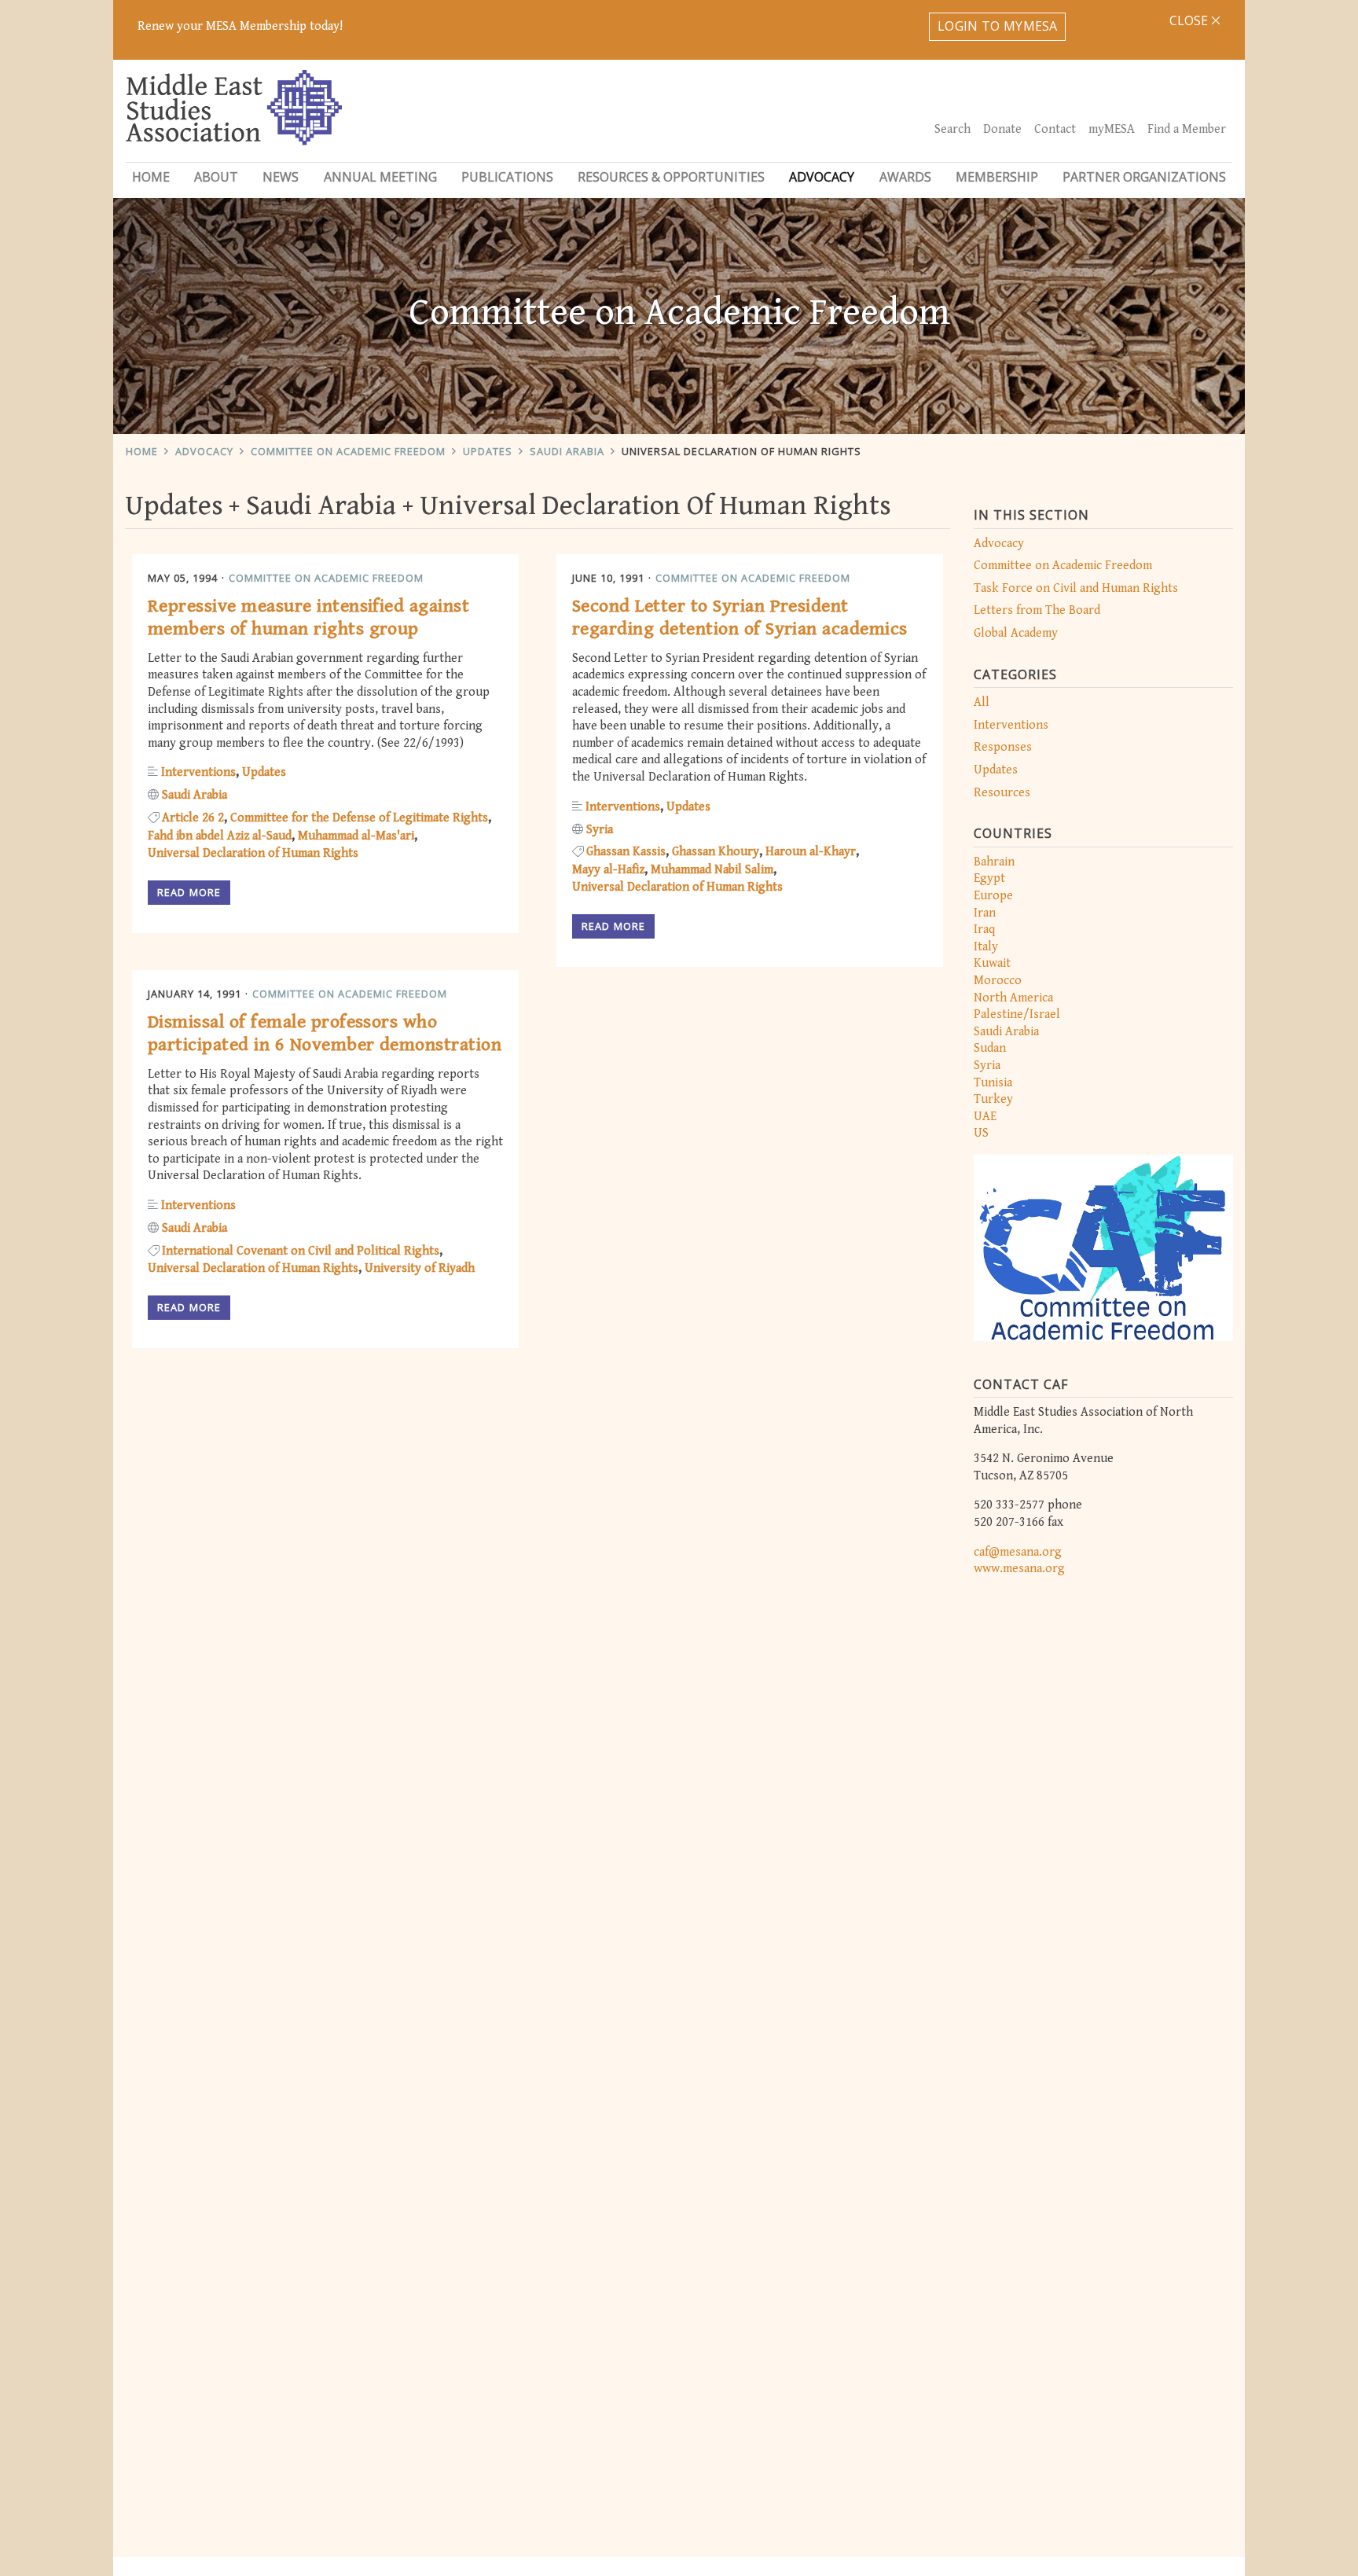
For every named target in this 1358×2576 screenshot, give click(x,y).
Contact (1055, 129)
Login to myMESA (998, 26)
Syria (987, 1066)
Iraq (984, 930)
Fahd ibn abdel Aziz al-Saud (220, 836)
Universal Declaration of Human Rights (253, 853)
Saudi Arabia (567, 451)
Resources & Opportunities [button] (671, 177)
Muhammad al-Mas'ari (356, 836)
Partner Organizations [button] (1144, 177)
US (981, 1133)
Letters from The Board (1037, 610)
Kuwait (992, 963)
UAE (985, 1117)
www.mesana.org (1019, 1569)
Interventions (1011, 725)
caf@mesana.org (1018, 1552)
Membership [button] (997, 177)
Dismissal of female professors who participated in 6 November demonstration (325, 1033)
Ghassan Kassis (626, 852)
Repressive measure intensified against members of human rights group (308, 617)
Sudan (990, 1048)
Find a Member (1187, 129)
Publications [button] (507, 177)
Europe (993, 896)
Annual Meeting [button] (380, 177)
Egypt (989, 878)
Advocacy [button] (822, 177)
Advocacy (204, 451)
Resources (1002, 793)
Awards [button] (905, 177)
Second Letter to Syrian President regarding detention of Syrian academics (740, 617)
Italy (986, 947)
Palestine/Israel (1017, 1014)
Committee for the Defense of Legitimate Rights (359, 818)
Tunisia (993, 1083)
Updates (488, 451)
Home (151, 177)
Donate (1002, 129)
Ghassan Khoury (716, 852)
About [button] (216, 177)
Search (952, 129)
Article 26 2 (193, 818)
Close (1190, 20)
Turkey (993, 1099)
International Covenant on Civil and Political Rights (301, 1251)
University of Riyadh (420, 1268)
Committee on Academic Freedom (348, 451)
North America (1013, 998)
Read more (189, 892)
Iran (985, 913)
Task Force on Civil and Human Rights (1076, 588)
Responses (1003, 747)
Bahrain (994, 862)
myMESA (1112, 129)
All (982, 702)
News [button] (281, 177)
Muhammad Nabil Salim (712, 870)
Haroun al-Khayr (811, 852)
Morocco (998, 981)
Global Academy (1016, 633)
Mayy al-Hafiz (608, 870)
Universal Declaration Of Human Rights (741, 451)
